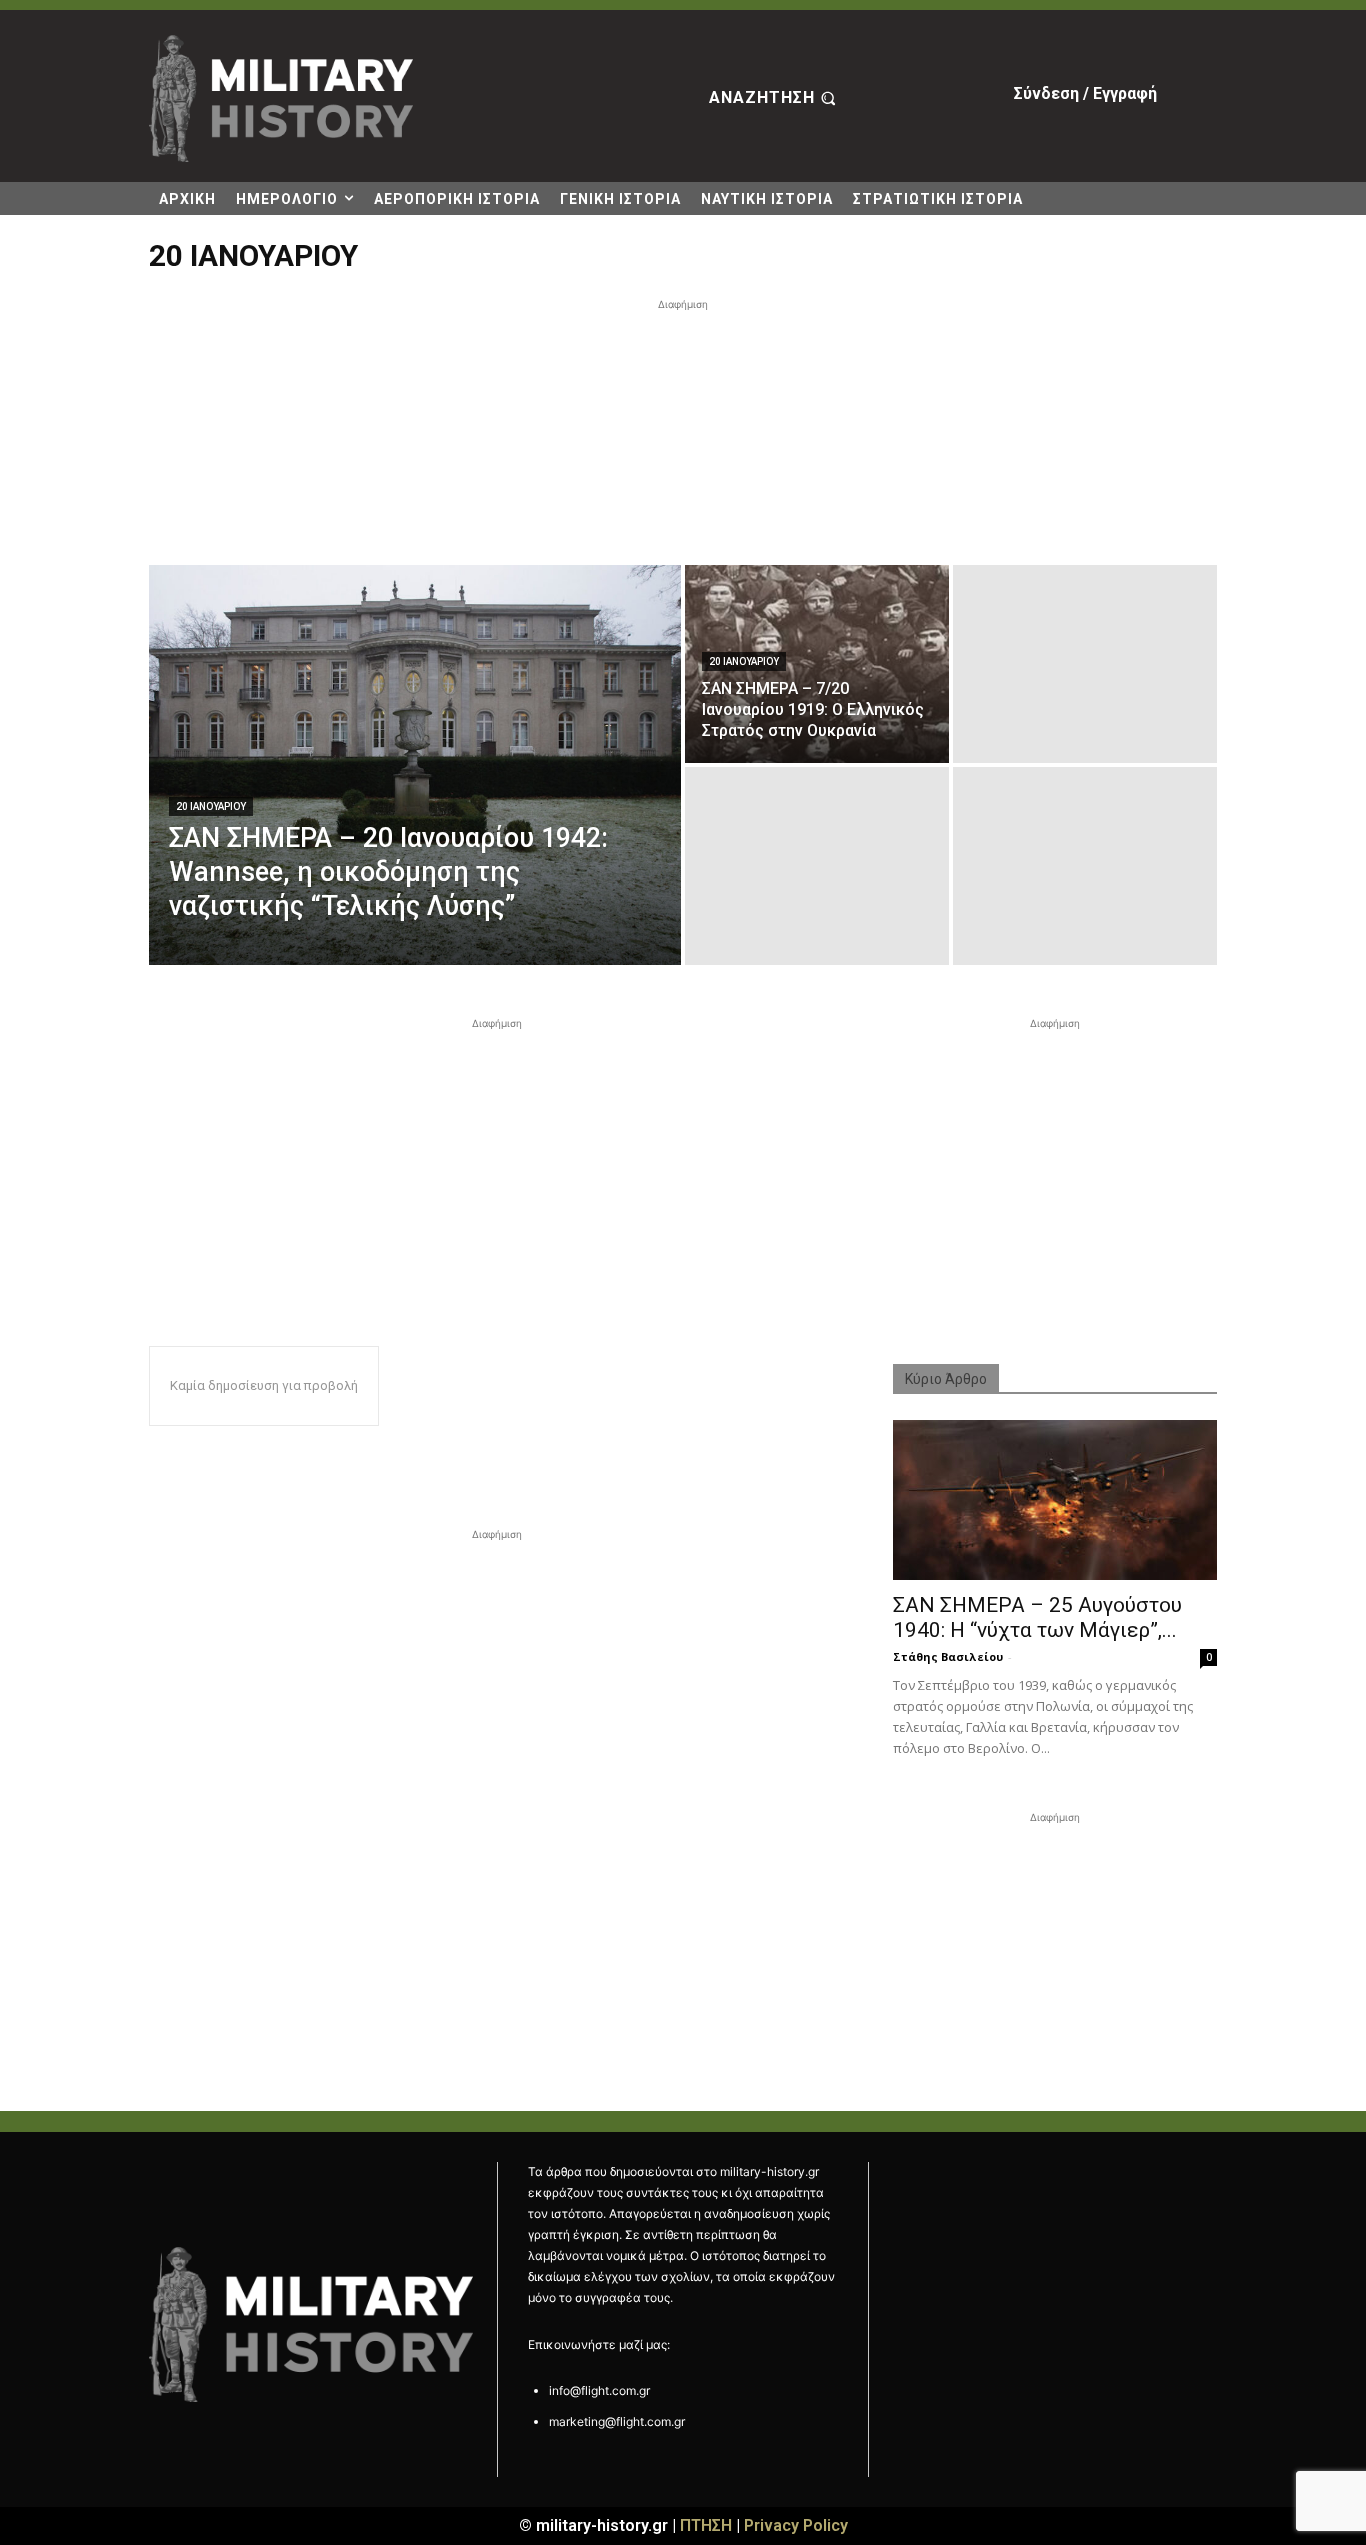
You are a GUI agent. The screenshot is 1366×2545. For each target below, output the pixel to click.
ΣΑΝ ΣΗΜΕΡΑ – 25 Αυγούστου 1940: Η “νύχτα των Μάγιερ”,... (1037, 1617)
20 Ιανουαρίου (211, 806)
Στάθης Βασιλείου (948, 1656)
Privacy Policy (796, 2525)
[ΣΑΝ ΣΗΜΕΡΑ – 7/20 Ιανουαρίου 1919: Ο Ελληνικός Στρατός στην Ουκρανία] (817, 664)
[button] (775, 99)
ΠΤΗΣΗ (706, 2525)
